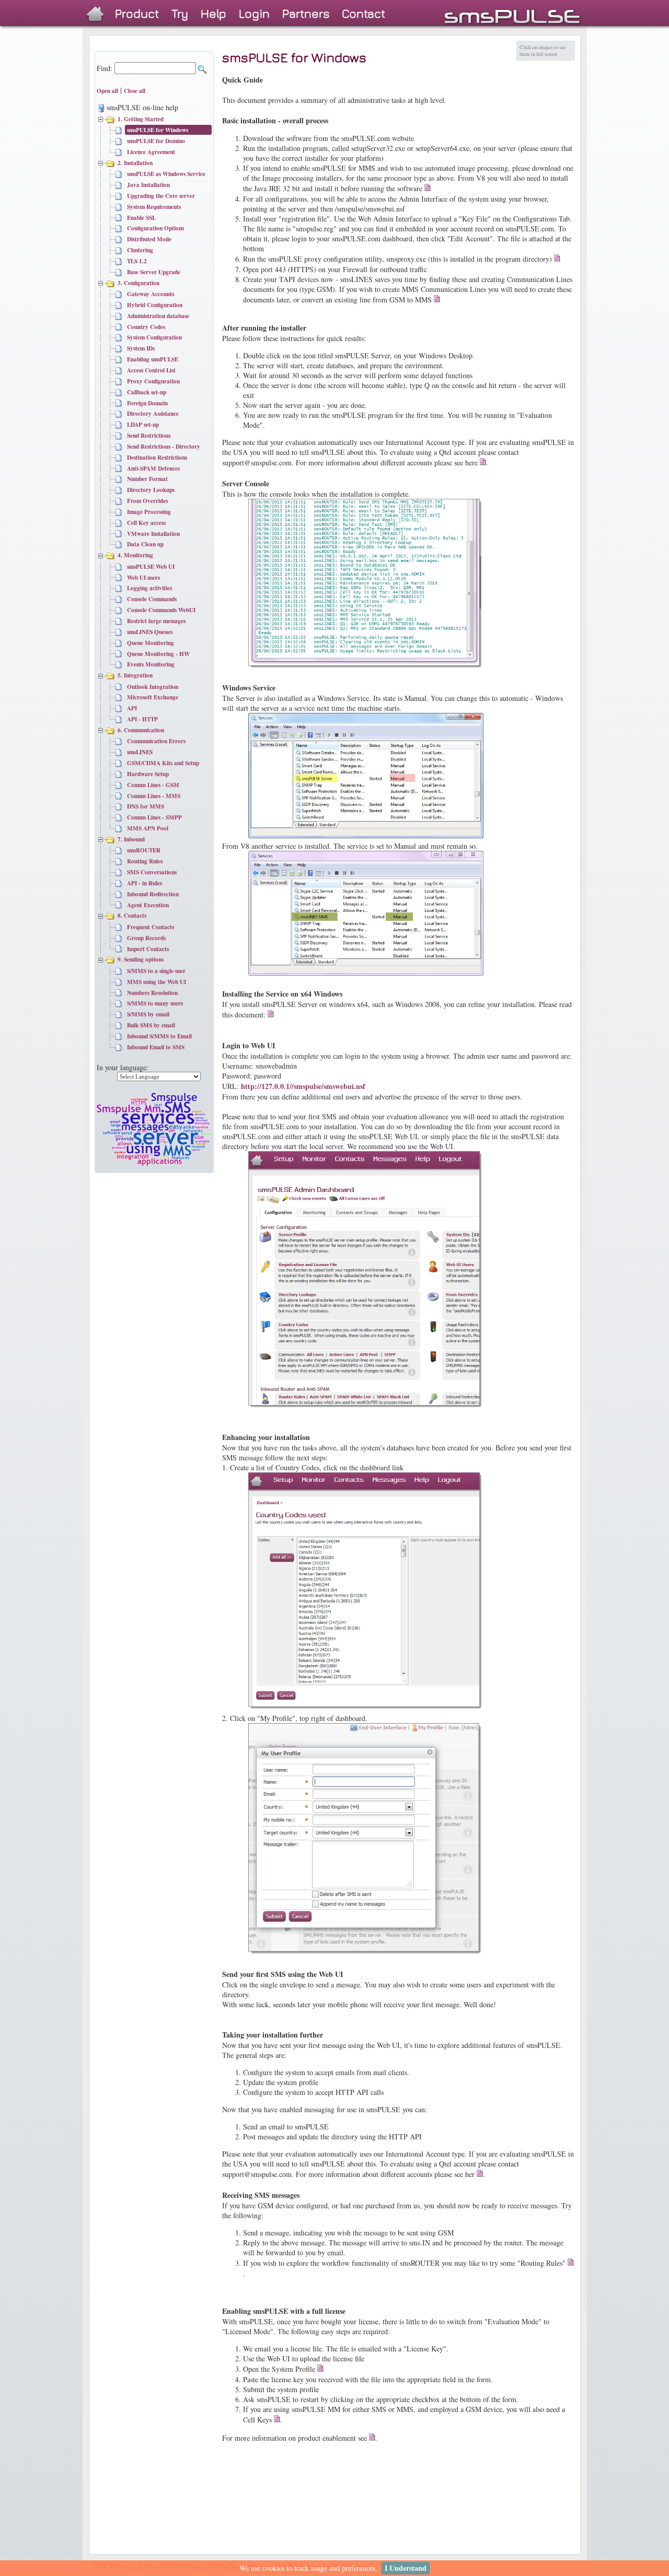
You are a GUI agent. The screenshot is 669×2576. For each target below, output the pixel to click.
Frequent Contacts (151, 927)
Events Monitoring (151, 664)
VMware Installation (153, 534)
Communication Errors (156, 741)
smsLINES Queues (150, 632)
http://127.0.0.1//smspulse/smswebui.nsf (303, 1086)
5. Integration (135, 675)
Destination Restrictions (157, 457)
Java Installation (148, 185)
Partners (306, 13)
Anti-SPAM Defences (153, 468)
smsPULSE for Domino (156, 141)
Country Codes (146, 327)
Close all (135, 91)
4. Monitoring (135, 555)
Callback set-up (147, 392)
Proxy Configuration (153, 381)
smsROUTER (144, 850)
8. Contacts (132, 915)
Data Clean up (145, 544)
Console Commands (152, 599)
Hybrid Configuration (155, 305)
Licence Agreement (151, 152)
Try (180, 13)
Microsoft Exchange (153, 697)
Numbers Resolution (152, 993)
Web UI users (143, 577)
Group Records (146, 938)
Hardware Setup (148, 774)
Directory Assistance (153, 413)
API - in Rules (145, 883)
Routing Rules (145, 861)
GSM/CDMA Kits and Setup (163, 763)
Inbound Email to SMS (156, 1047)
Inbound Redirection (153, 894)
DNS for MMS (146, 806)
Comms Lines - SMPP (154, 817)
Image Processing (149, 512)
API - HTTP (142, 719)
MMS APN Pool (148, 828)
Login (254, 13)
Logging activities (149, 588)
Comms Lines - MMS (154, 796)
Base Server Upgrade (154, 272)
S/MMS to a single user (156, 971)
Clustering (140, 250)
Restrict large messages (156, 621)
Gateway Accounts (151, 294)
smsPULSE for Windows (158, 130)
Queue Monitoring (151, 643)
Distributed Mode (149, 239)
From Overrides (147, 501)
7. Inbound (131, 839)
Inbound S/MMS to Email (159, 1036)
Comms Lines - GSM (153, 785)
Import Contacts (148, 949)
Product (137, 13)
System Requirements (154, 207)
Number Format (147, 479)
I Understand (406, 2568)
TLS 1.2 (137, 261)
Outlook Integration (153, 687)
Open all (107, 91)
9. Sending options (141, 959)
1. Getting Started (141, 119)
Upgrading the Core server (161, 196)
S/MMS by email (148, 1014)
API (132, 708)
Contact (364, 13)
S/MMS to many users (155, 1003)
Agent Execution (148, 905)
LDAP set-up (143, 424)
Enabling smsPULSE (153, 359)
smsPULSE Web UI (151, 566)
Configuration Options (155, 228)
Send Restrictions (149, 435)
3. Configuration (139, 283)
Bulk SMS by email (151, 1025)
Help (214, 13)
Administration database (158, 316)
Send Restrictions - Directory (164, 446)
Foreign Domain (147, 403)
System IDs (141, 348)
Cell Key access (146, 523)
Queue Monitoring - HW (158, 654)
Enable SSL (141, 218)
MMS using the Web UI (157, 982)
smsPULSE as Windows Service (166, 174)
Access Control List (151, 370)
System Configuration (154, 337)
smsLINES (140, 752)
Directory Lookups (151, 490)
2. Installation (135, 163)
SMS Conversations (152, 872)
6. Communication (141, 730)
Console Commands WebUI (161, 610)
